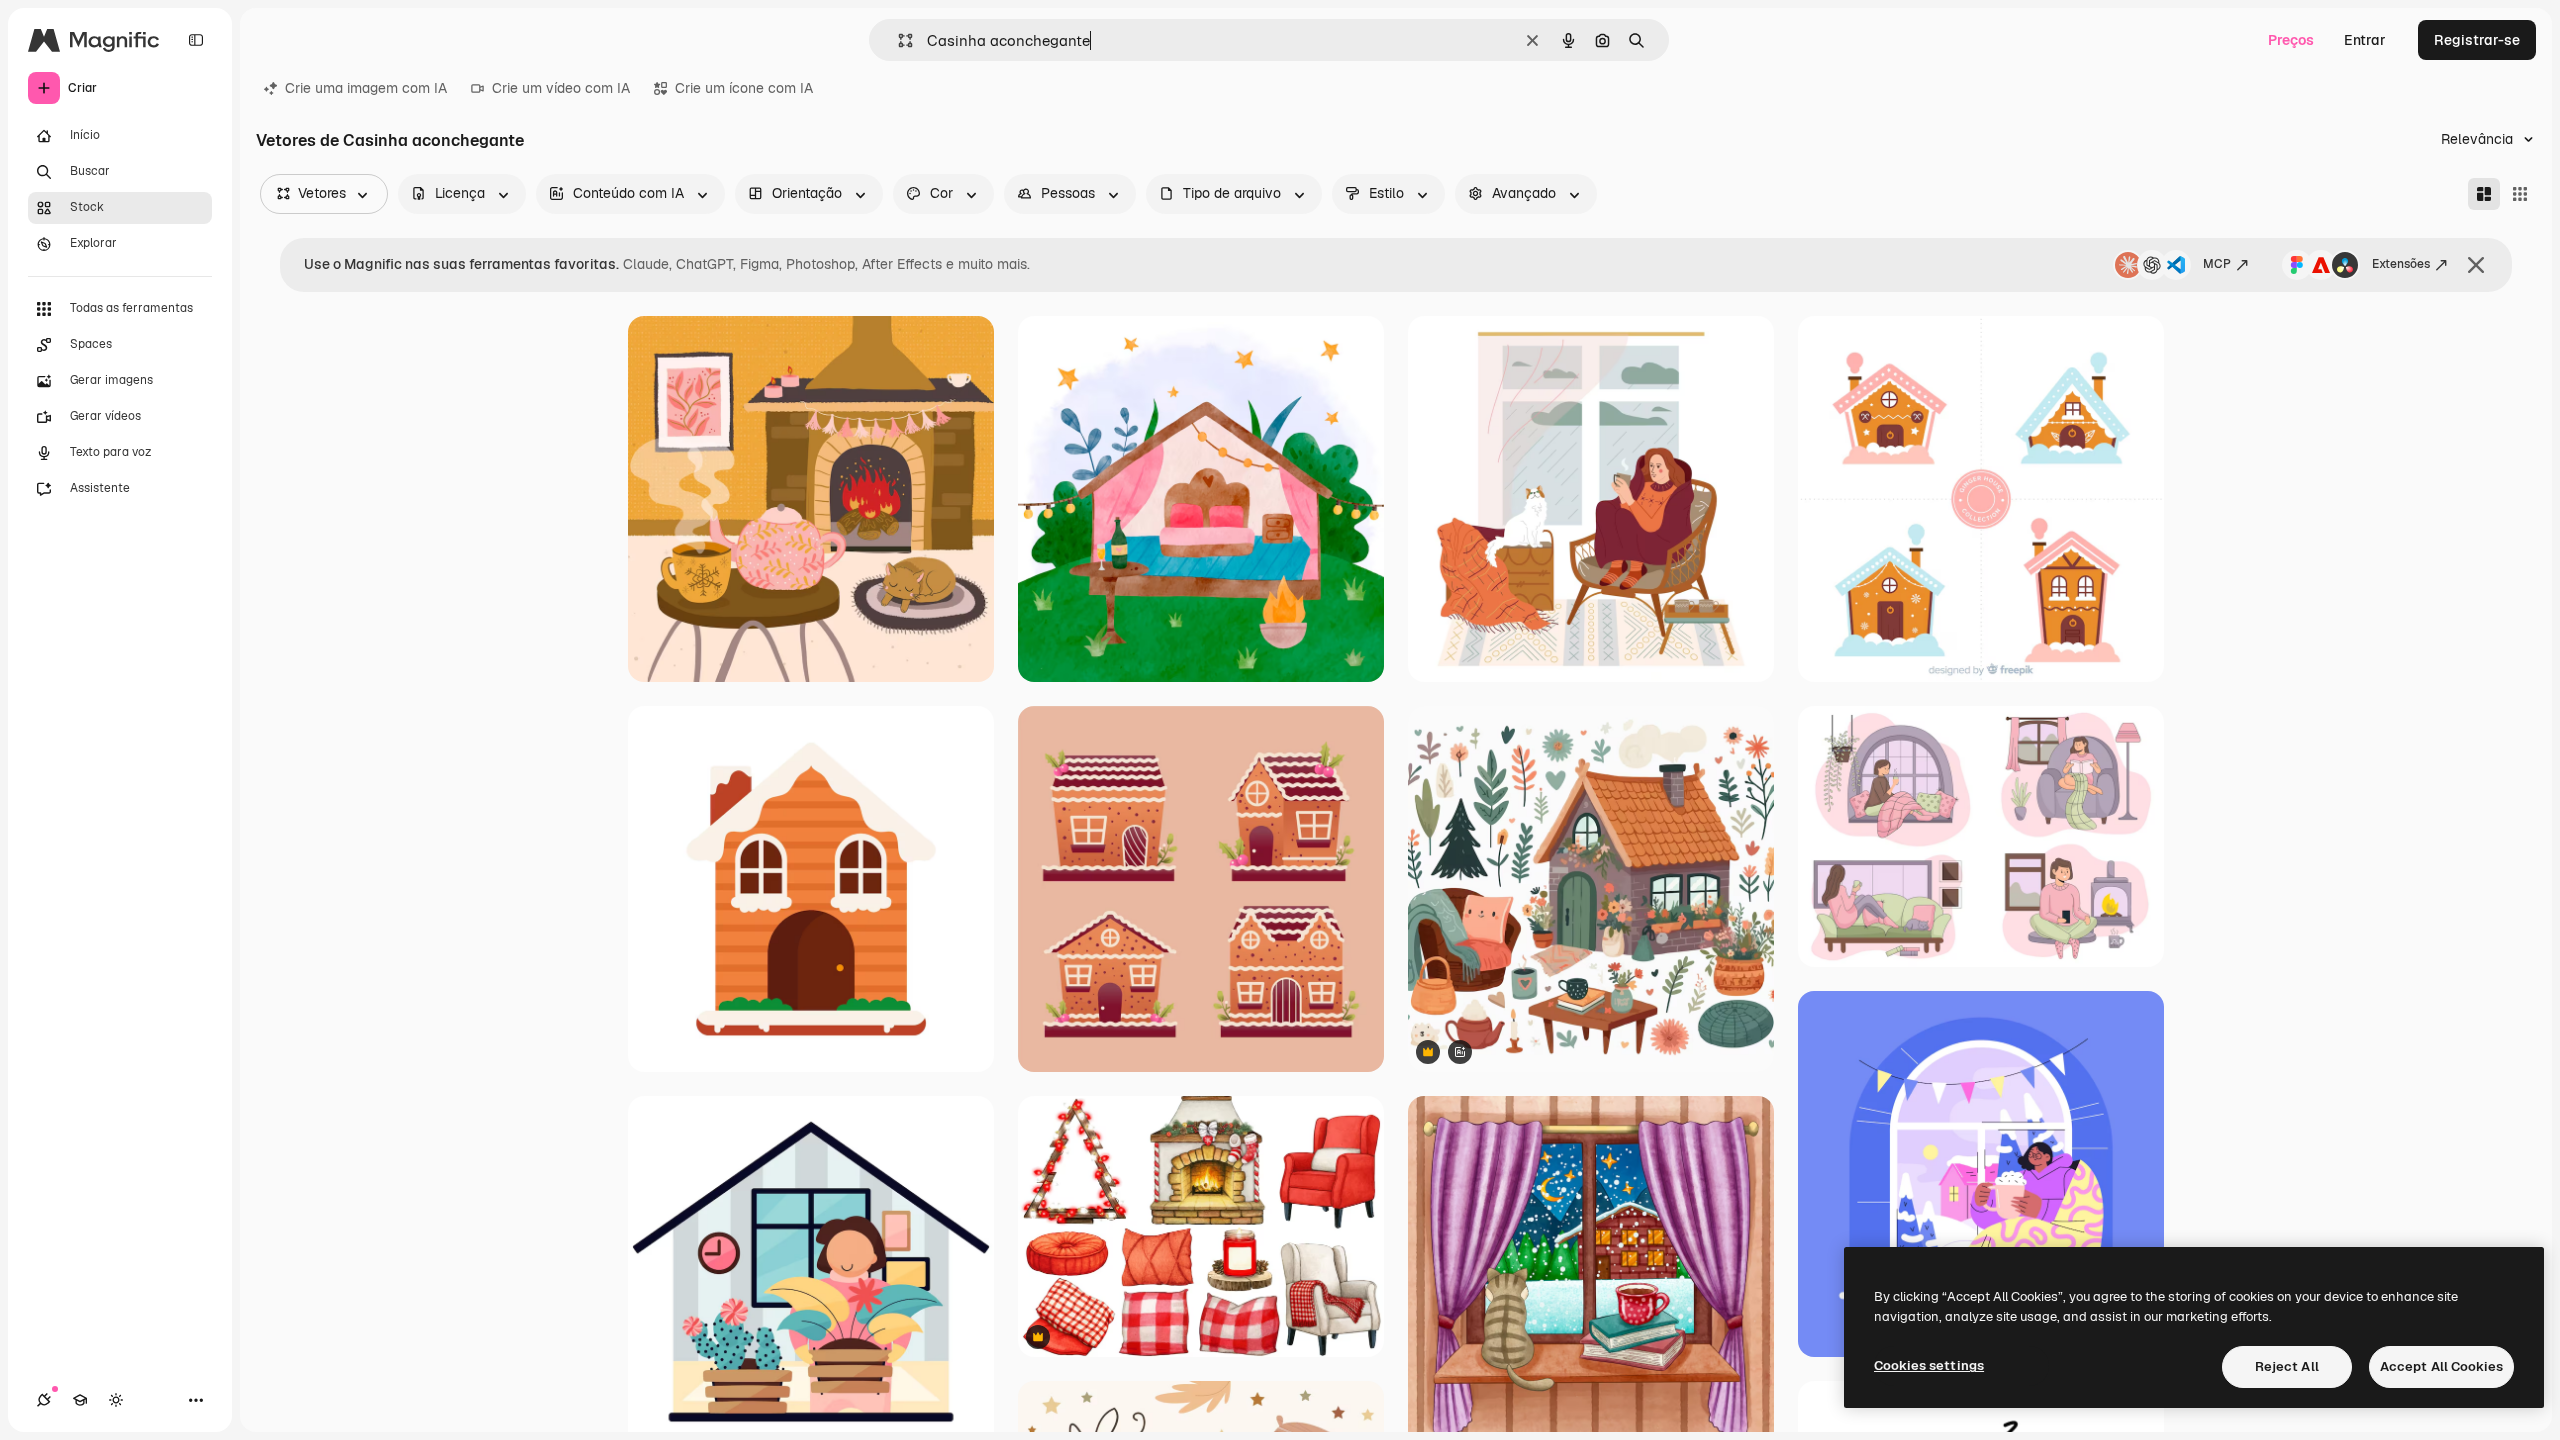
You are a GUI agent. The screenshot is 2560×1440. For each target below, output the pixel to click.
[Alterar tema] (116, 1400)
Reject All (2287, 1366)
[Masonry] (2484, 194)
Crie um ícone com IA (744, 88)
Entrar (2365, 40)
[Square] (2520, 194)
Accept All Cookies (2441, 1366)
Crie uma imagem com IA (366, 88)
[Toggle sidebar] (196, 40)
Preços (2291, 40)
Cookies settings (1929, 1365)
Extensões (2401, 264)
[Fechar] (2476, 265)
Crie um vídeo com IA (561, 88)
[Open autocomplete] (897, 40)
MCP (2217, 264)
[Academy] (80, 1400)
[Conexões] (44, 1400)
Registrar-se (2477, 40)
